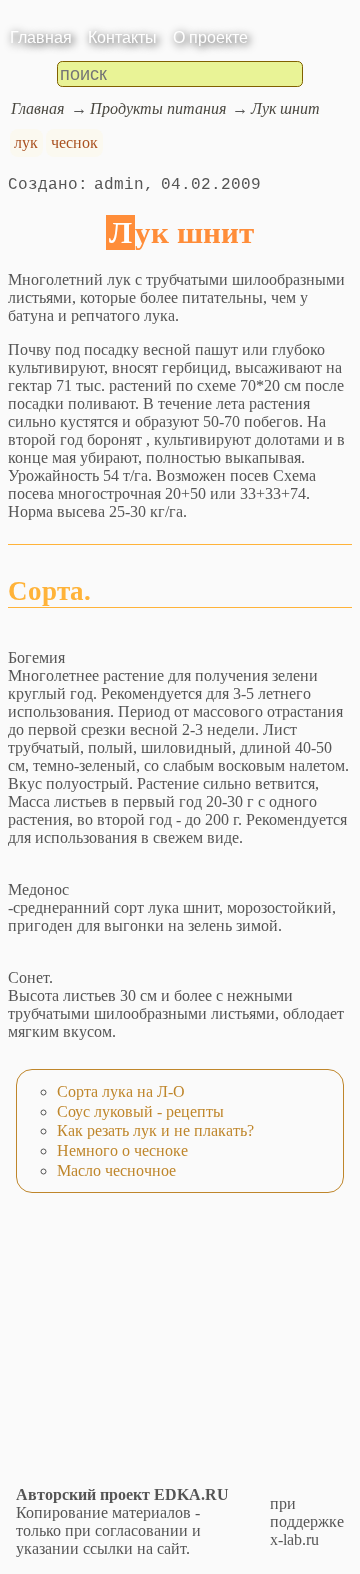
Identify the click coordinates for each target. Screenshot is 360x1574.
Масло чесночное (116, 1170)
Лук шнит (285, 108)
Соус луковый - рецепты (140, 1111)
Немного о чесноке (122, 1150)
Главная (41, 37)
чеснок (74, 142)
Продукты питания (158, 108)
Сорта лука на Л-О (121, 1091)
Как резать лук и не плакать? (155, 1130)
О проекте (210, 37)
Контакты (122, 37)
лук (26, 142)
